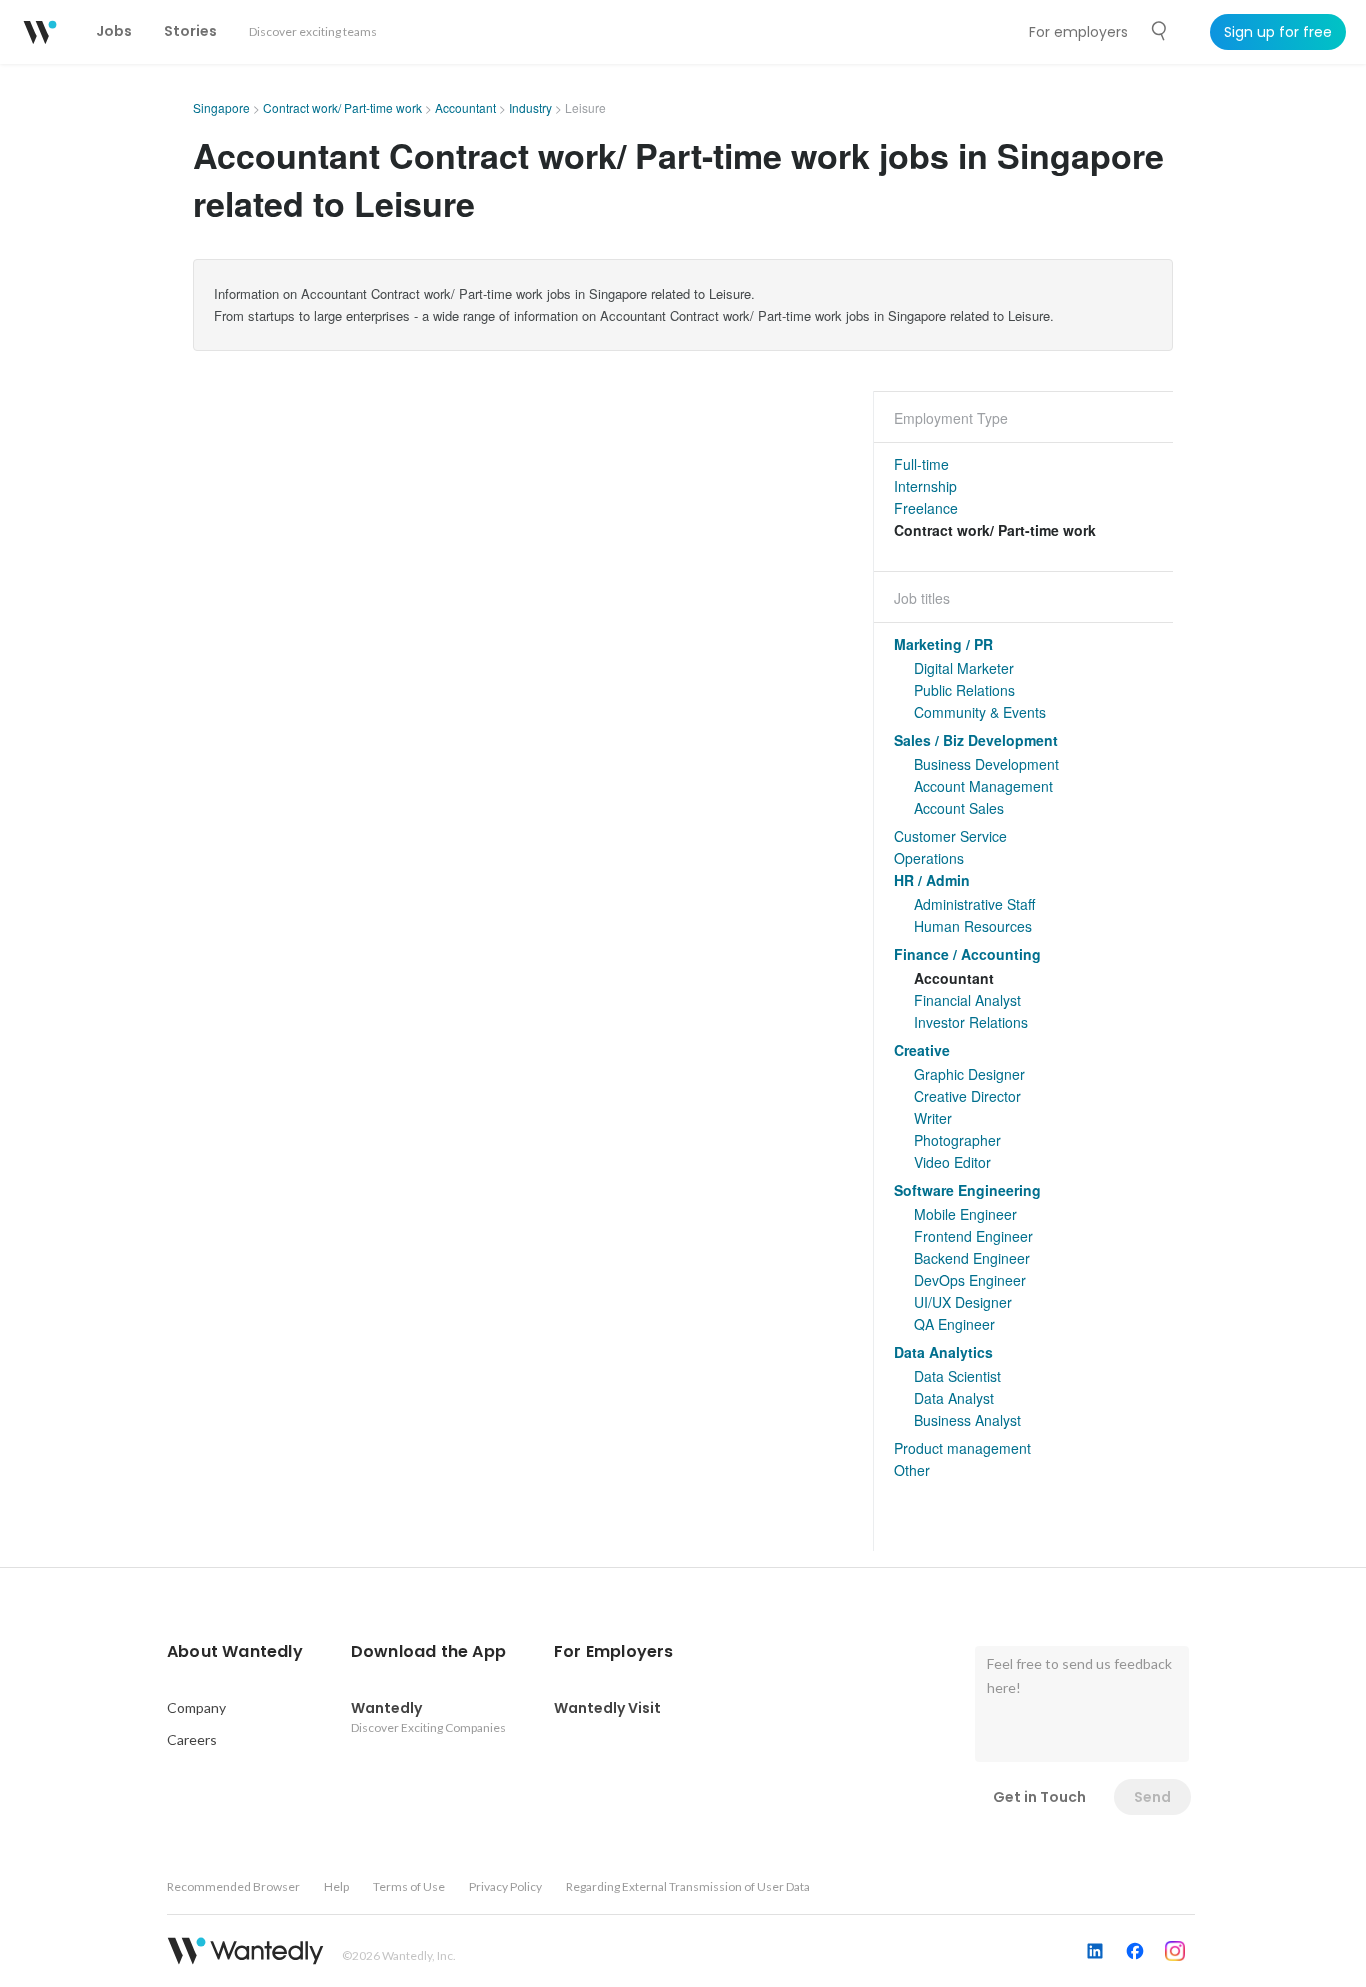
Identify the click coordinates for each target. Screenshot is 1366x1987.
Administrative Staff (974, 904)
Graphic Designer (969, 1074)
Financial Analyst (967, 1000)
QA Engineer (954, 1324)
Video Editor (952, 1162)
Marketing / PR (943, 644)
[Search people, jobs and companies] (1160, 31)
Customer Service (950, 836)
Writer (933, 1118)
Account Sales (959, 808)
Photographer (957, 1140)
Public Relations (964, 690)
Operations (929, 858)
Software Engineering (967, 1190)
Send (1152, 1797)
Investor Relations (971, 1022)
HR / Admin (932, 880)
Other (912, 1470)
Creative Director (967, 1096)
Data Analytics (943, 1352)
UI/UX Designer (963, 1302)
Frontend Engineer (973, 1236)
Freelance (926, 508)
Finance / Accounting (967, 954)
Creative (922, 1050)
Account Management (983, 786)
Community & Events (980, 712)
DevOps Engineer (970, 1280)
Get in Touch (1039, 1797)
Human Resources (973, 926)
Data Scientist (957, 1376)
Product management (962, 1448)
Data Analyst (954, 1398)
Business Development (986, 764)
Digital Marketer (964, 668)
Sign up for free (1278, 32)
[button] (235, 1652)
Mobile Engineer (965, 1214)
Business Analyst (967, 1420)
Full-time (921, 464)
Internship (925, 486)
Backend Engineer (972, 1258)
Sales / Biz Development (976, 740)
